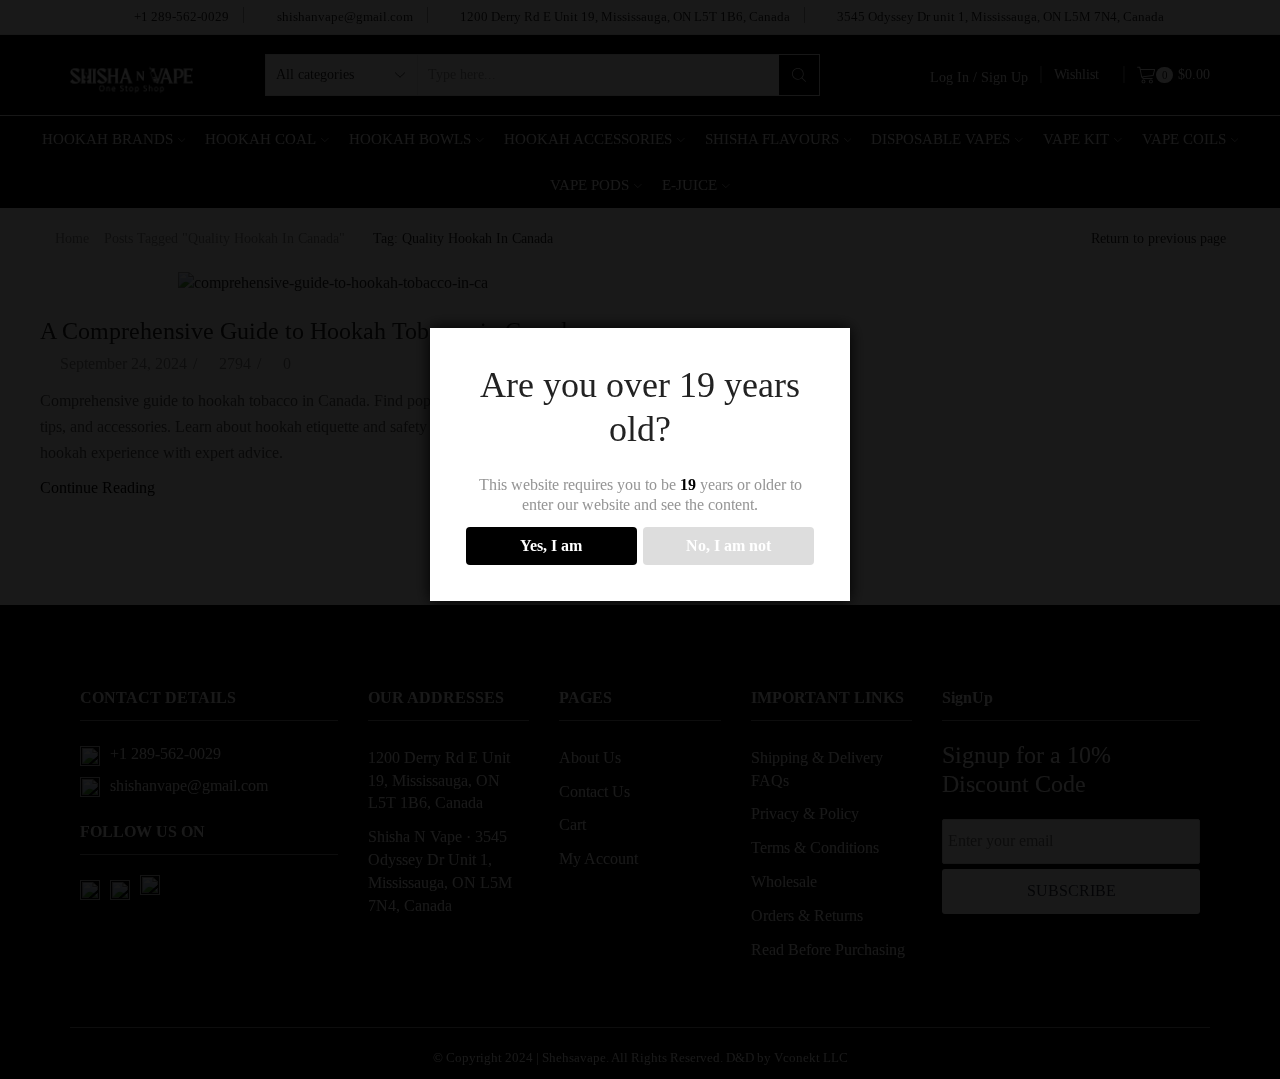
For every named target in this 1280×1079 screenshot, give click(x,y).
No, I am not (728, 545)
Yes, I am (551, 545)
